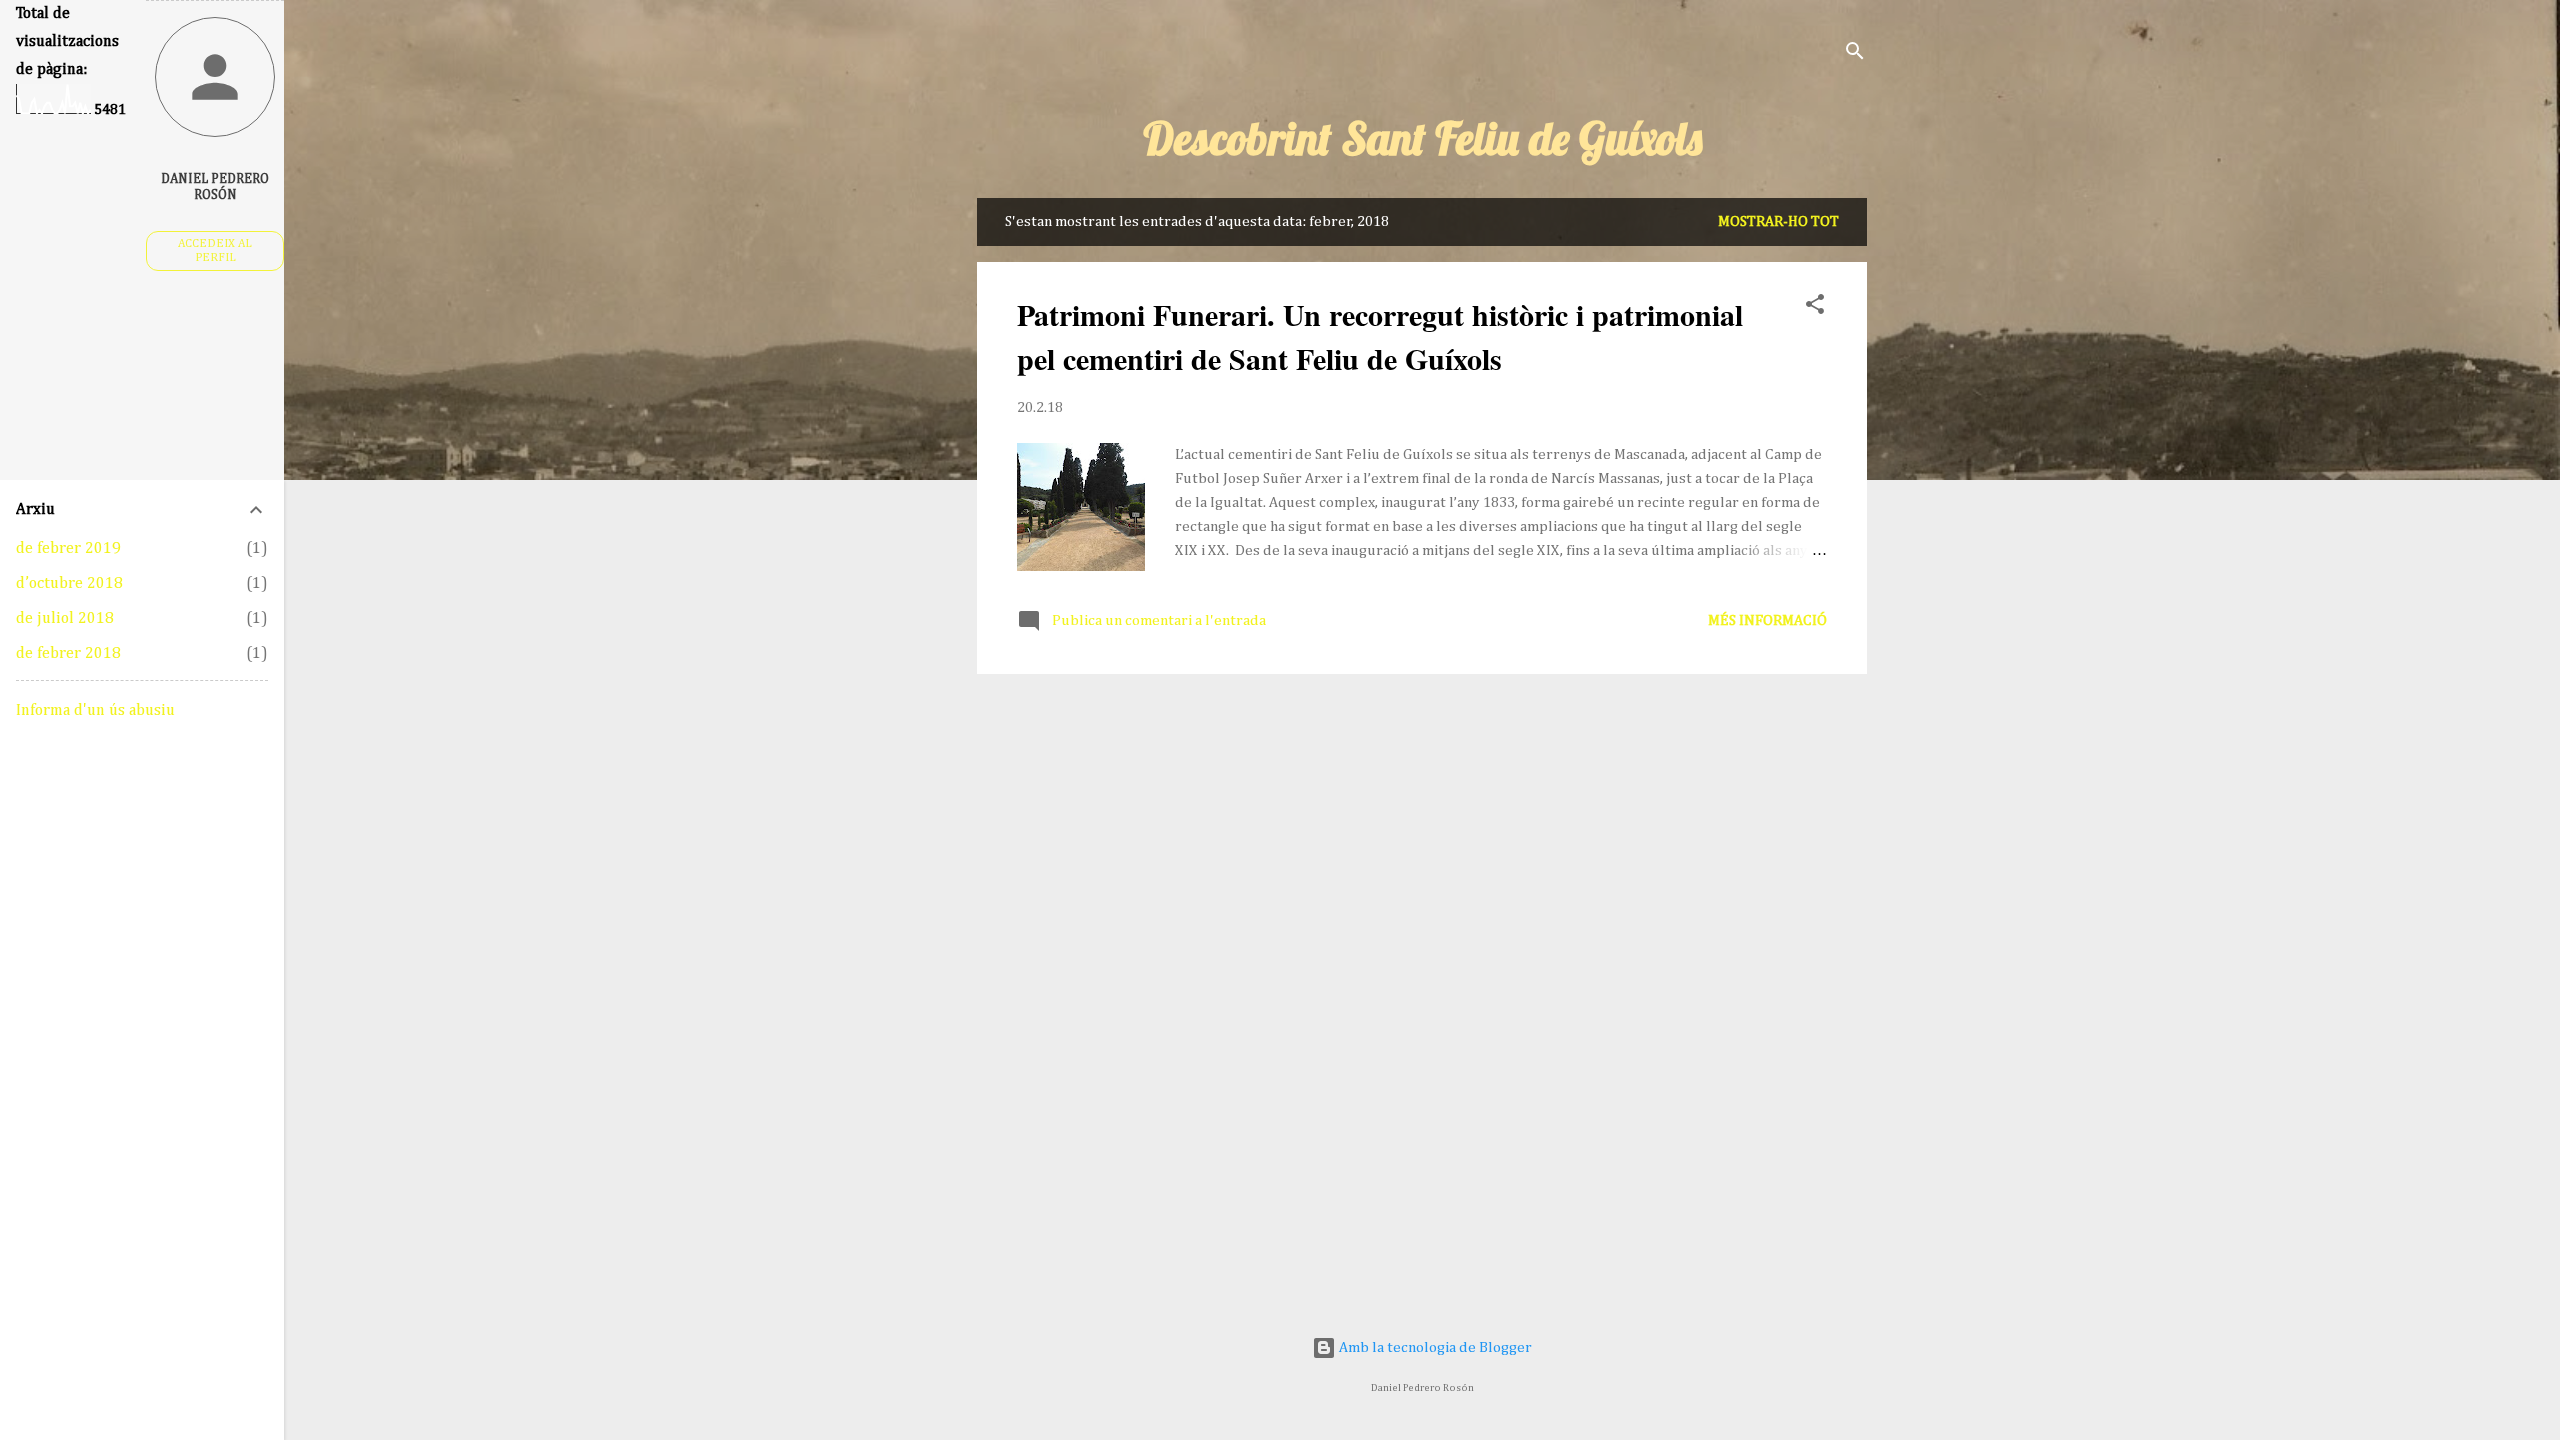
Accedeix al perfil (215, 251)
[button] (1815, 308)
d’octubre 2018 (69, 584)
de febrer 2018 (68, 654)
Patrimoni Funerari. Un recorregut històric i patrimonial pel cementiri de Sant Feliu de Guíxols (1380, 336)
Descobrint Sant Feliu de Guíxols (1422, 138)
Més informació (1767, 620)
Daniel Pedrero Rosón (215, 187)
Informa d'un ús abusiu (95, 711)
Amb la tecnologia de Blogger (1434, 1347)
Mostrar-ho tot (1778, 221)
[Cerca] (1855, 54)
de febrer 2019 (68, 549)
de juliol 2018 (65, 619)
